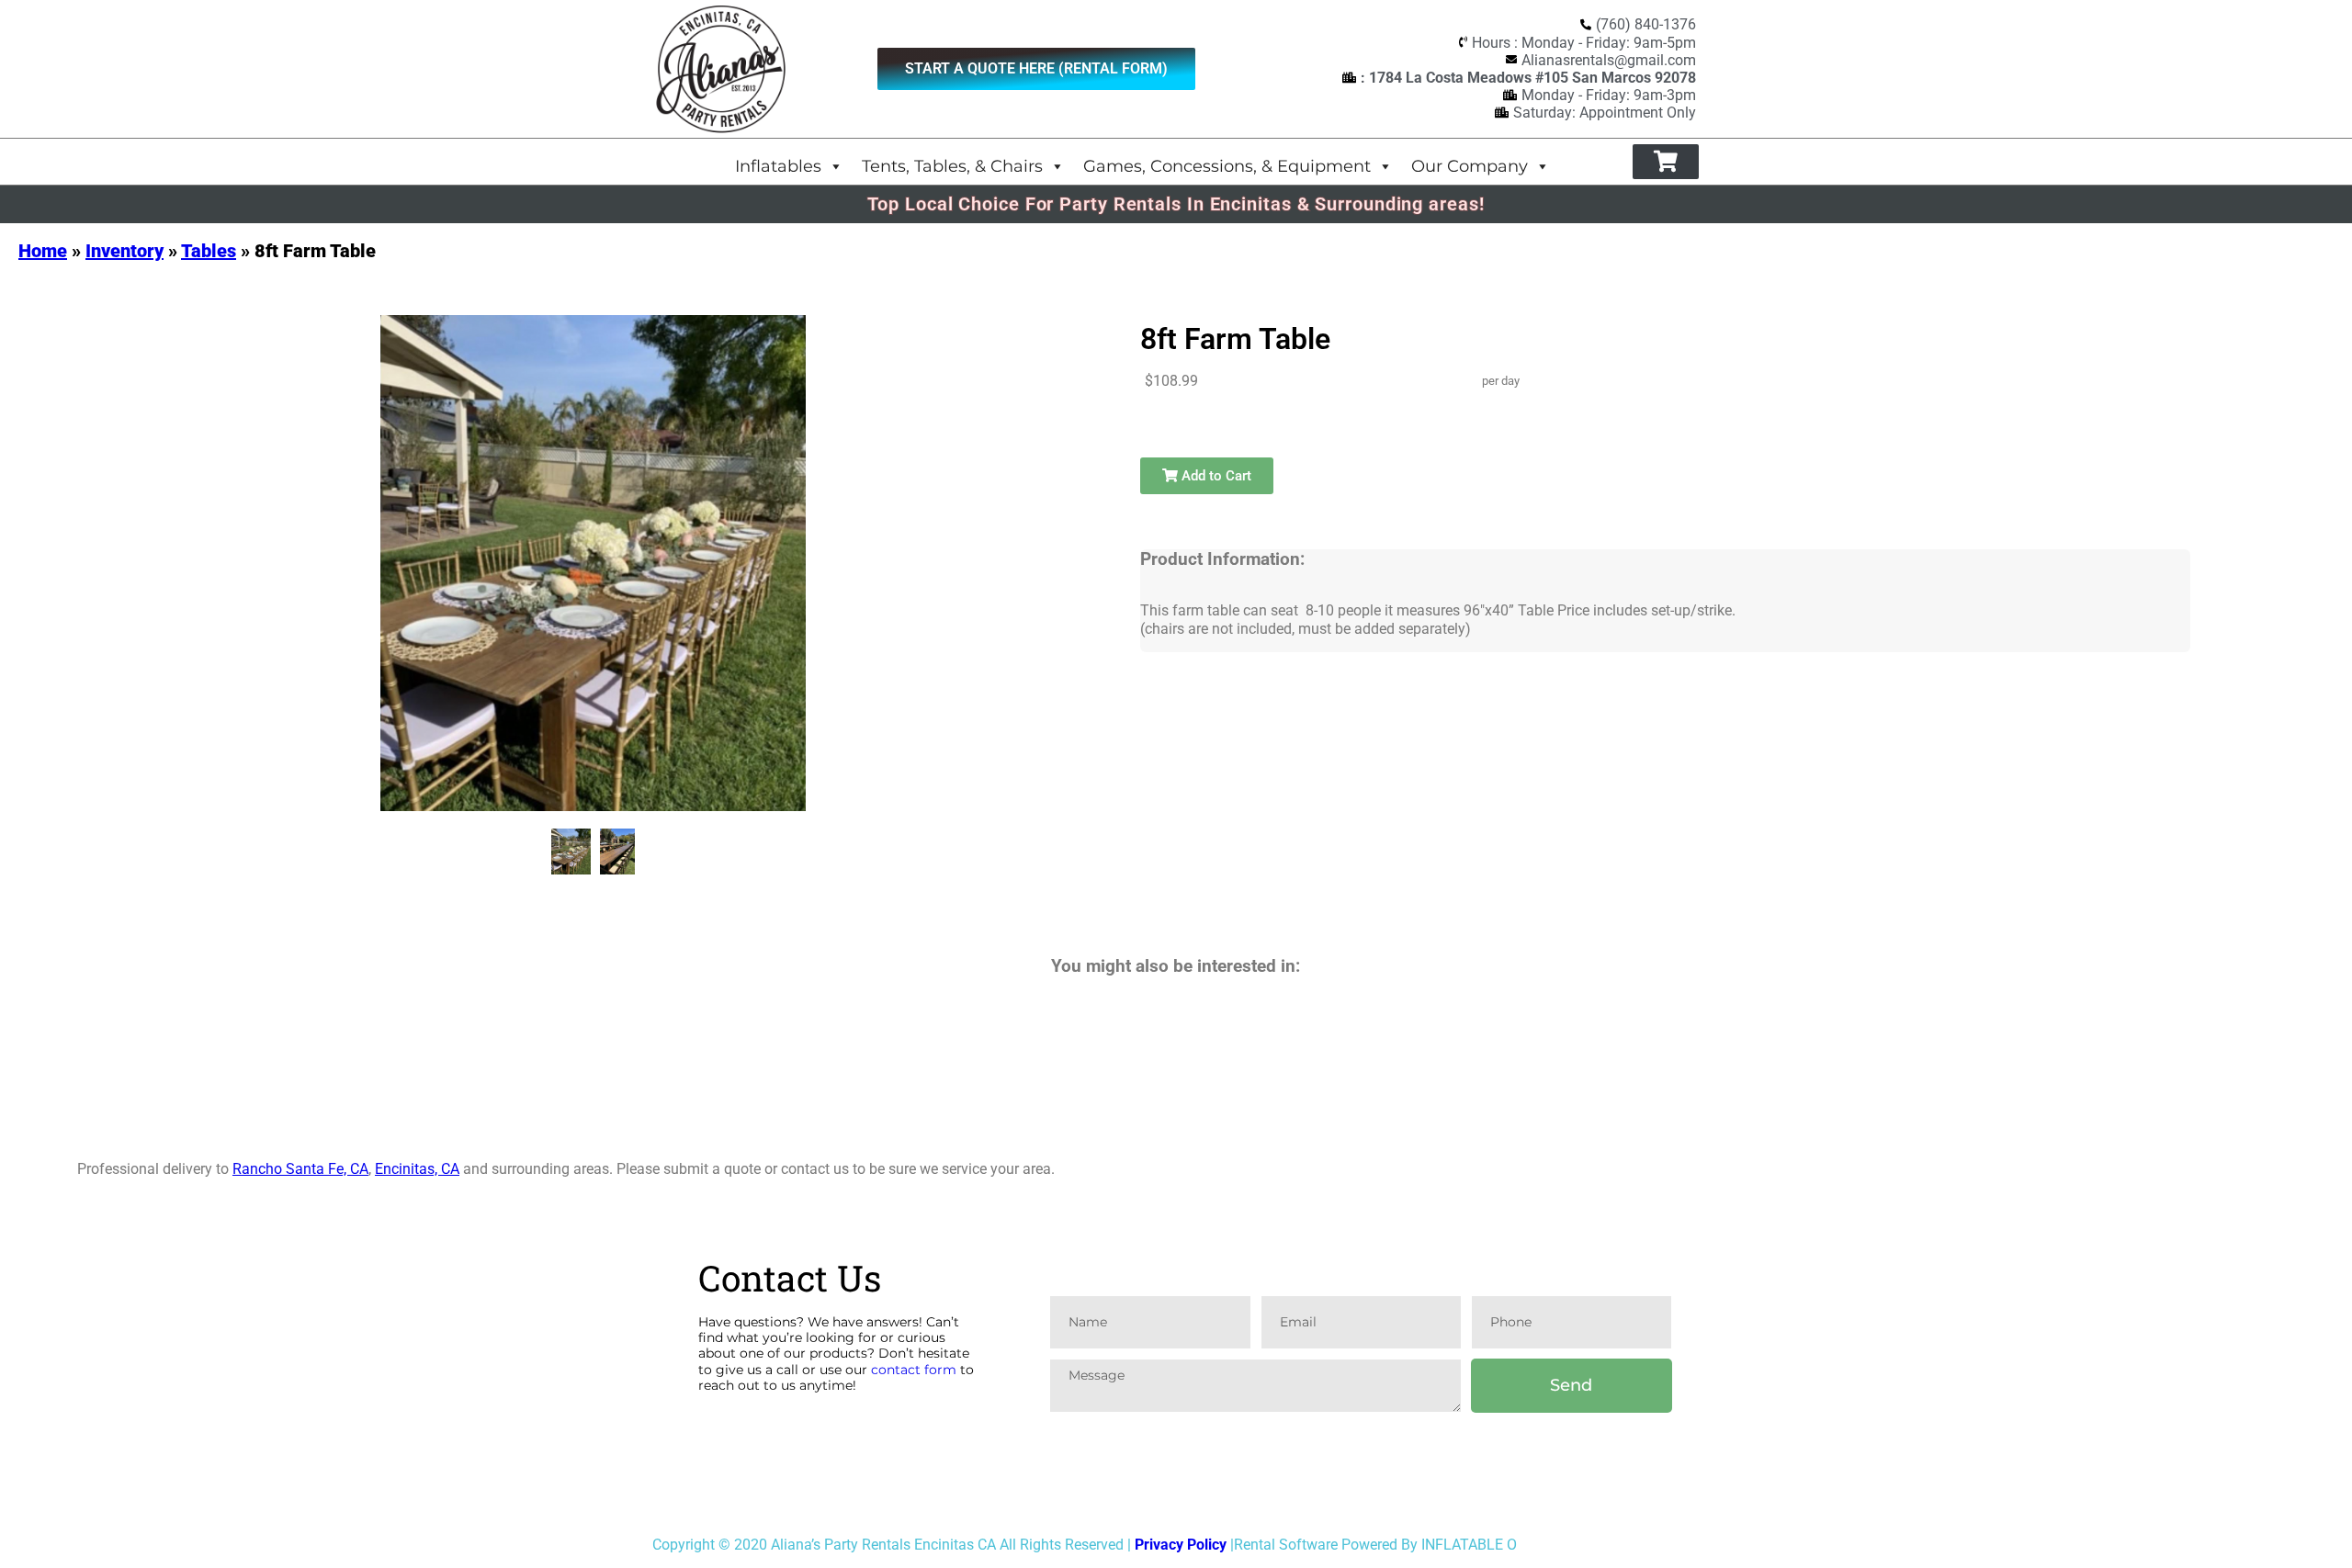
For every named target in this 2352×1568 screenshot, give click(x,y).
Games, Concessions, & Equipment (1227, 166)
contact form (914, 1370)
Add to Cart (1215, 476)
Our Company (1470, 166)
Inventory (124, 251)
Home (43, 251)
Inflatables (778, 166)
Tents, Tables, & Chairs (952, 166)
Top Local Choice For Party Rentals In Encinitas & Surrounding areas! (1176, 204)
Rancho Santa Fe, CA (300, 1169)
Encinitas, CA (417, 1169)
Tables (209, 251)
